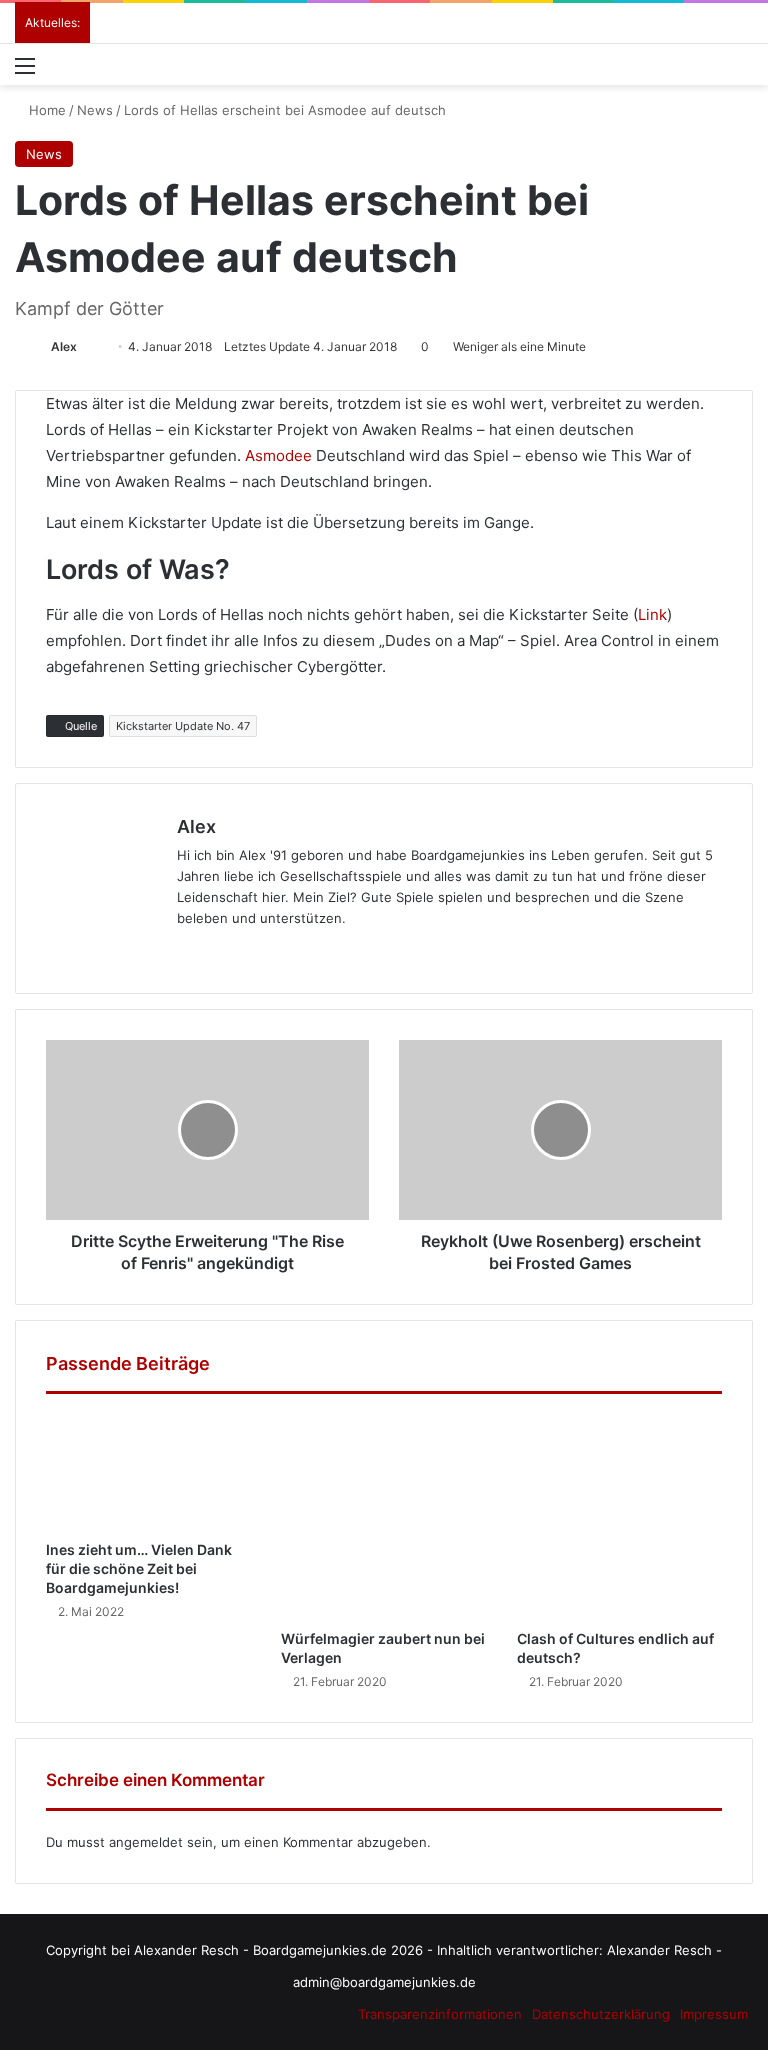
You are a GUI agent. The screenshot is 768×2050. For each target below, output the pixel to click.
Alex (64, 346)
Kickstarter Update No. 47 (183, 726)
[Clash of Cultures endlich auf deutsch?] (619, 1516)
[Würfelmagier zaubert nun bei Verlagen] (383, 1516)
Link (652, 614)
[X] (106, 951)
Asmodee (278, 455)
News (95, 110)
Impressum (714, 2014)
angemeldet (146, 1842)
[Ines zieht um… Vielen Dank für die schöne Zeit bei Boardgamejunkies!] (148, 1472)
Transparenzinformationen (440, 2014)
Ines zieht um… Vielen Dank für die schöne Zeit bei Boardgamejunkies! (139, 1568)
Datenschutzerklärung (601, 2014)
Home (45, 110)
